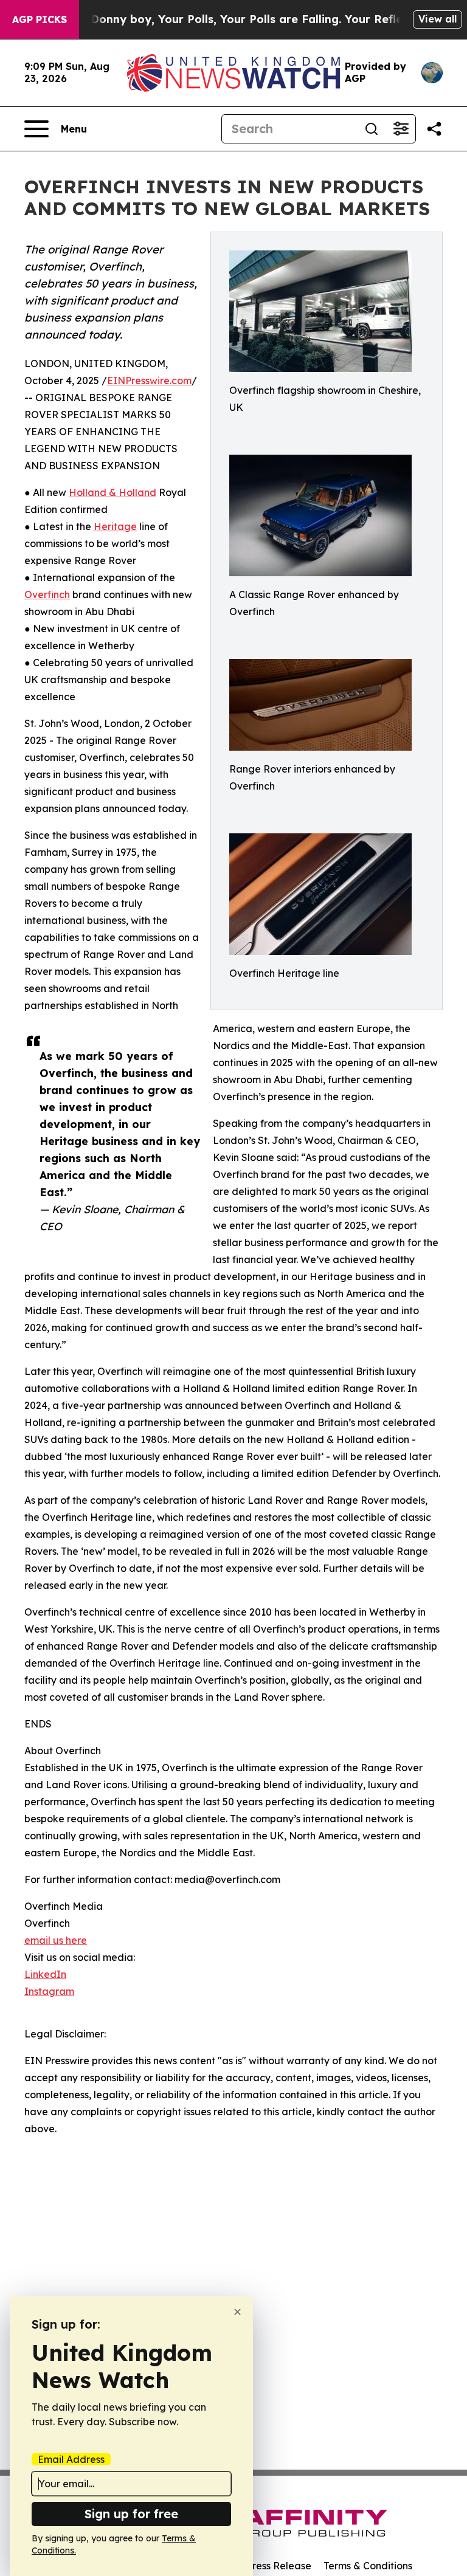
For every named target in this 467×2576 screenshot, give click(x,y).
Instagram (49, 1991)
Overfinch (47, 594)
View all (438, 19)
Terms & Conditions (368, 2566)
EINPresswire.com (149, 381)
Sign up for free (131, 2514)
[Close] (237, 2312)
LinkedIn (45, 1974)
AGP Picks (40, 19)
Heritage (115, 526)
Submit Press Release (261, 2566)
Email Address (71, 2459)
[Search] (372, 129)
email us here (56, 1940)
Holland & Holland (112, 492)
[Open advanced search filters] (401, 129)
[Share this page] (434, 129)
